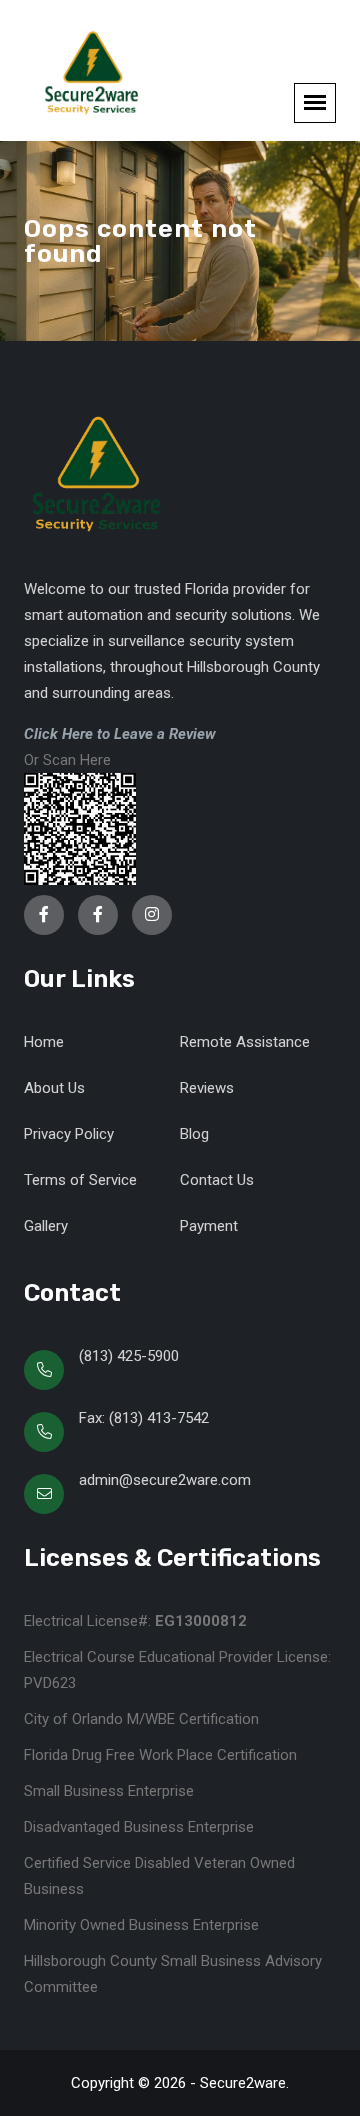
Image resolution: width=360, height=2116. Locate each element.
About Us (54, 1088)
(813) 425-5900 (129, 1356)
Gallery (46, 1226)
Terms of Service (80, 1180)
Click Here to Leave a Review (120, 734)
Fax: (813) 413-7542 (144, 1418)
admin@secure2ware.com (165, 1480)
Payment (209, 1226)
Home (44, 1042)
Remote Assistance (245, 1042)
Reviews (207, 1088)
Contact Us (217, 1180)
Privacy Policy (69, 1134)
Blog (194, 1134)
